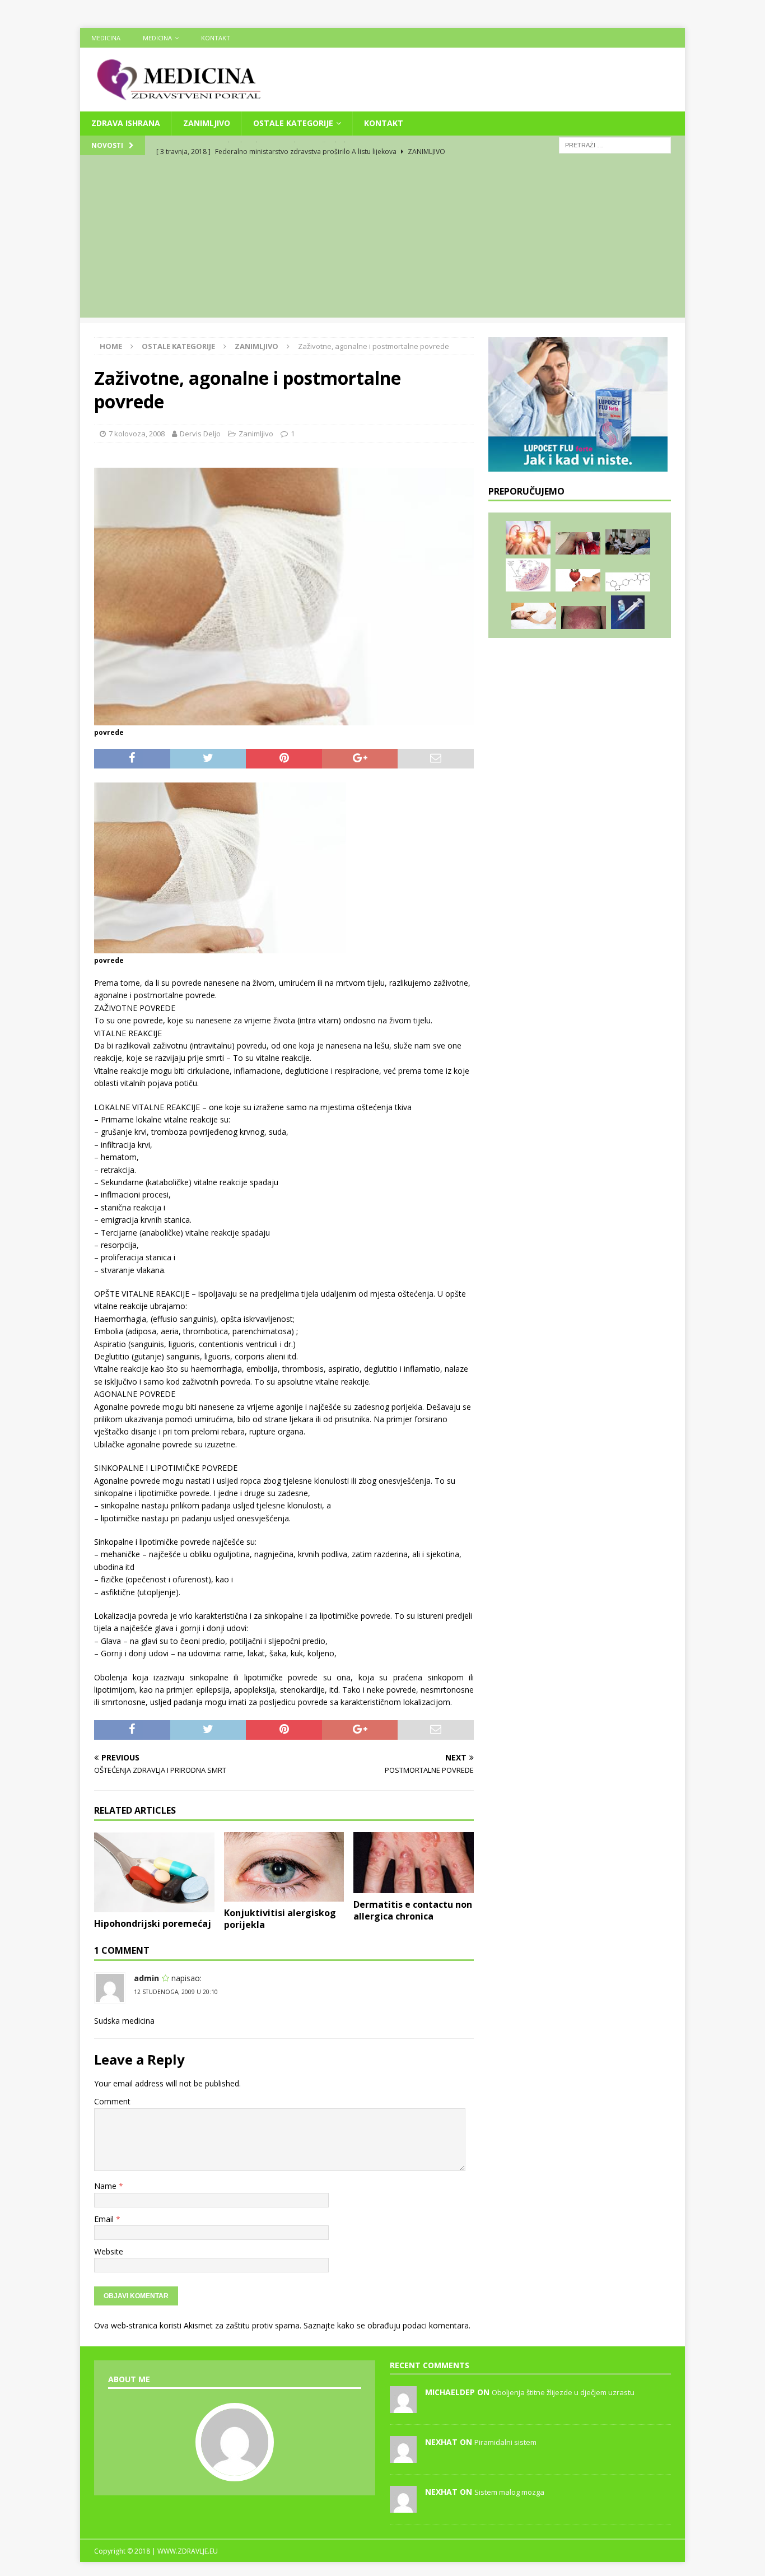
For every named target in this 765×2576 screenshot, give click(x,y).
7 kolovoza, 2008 (137, 434)
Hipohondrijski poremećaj (153, 1923)
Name (106, 2186)
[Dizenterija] (534, 616)
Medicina (106, 38)
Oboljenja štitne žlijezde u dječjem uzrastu (563, 2392)
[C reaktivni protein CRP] (528, 575)
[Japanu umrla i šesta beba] (628, 612)
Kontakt (216, 38)
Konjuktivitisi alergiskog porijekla (280, 1919)
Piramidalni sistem (505, 2442)
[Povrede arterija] (578, 544)
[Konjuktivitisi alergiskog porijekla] (284, 1867)
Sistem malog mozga (509, 2492)
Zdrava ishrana (126, 123)
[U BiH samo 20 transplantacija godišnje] (528, 538)
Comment (112, 2101)
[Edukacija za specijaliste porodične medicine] (628, 542)
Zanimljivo (207, 123)
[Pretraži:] (615, 144)
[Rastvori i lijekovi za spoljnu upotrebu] (578, 580)
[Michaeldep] (403, 2407)
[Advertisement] (382, 239)
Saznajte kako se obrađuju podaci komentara (386, 2325)
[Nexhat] (403, 2457)
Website (109, 2251)
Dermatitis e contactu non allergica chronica (413, 1910)
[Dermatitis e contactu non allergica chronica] (414, 1863)
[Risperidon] (628, 582)
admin (146, 1978)
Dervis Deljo (200, 434)
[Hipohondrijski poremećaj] (154, 1872)
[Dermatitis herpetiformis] (584, 618)
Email (105, 2219)
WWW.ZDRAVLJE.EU (188, 2551)
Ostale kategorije (293, 123)
